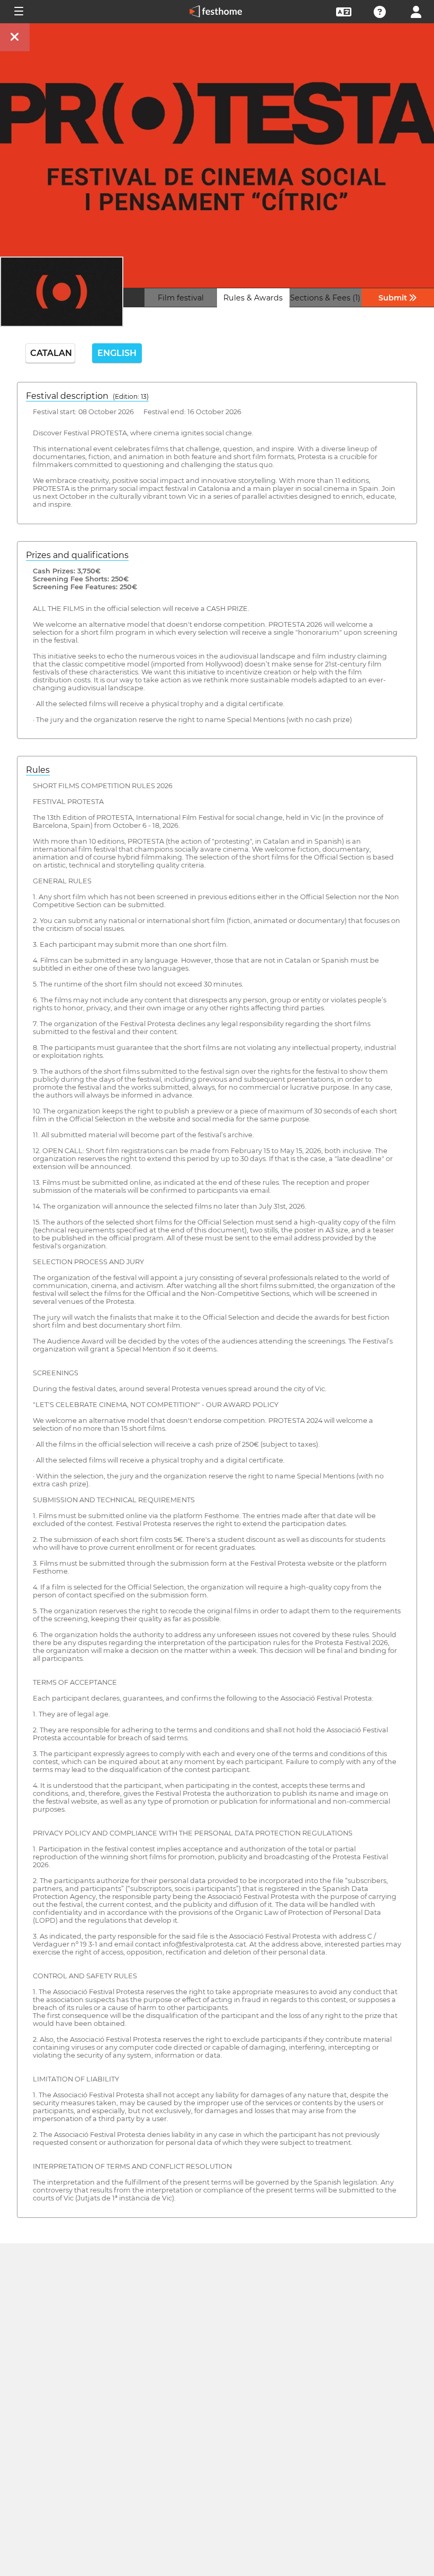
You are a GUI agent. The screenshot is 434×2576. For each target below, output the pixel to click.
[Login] (416, 11)
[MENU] (18, 12)
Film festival (181, 298)
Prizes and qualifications (77, 555)
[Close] (15, 37)
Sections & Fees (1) (325, 298)
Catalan (51, 353)
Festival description (87, 396)
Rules (38, 770)
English (117, 353)
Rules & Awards (253, 298)
